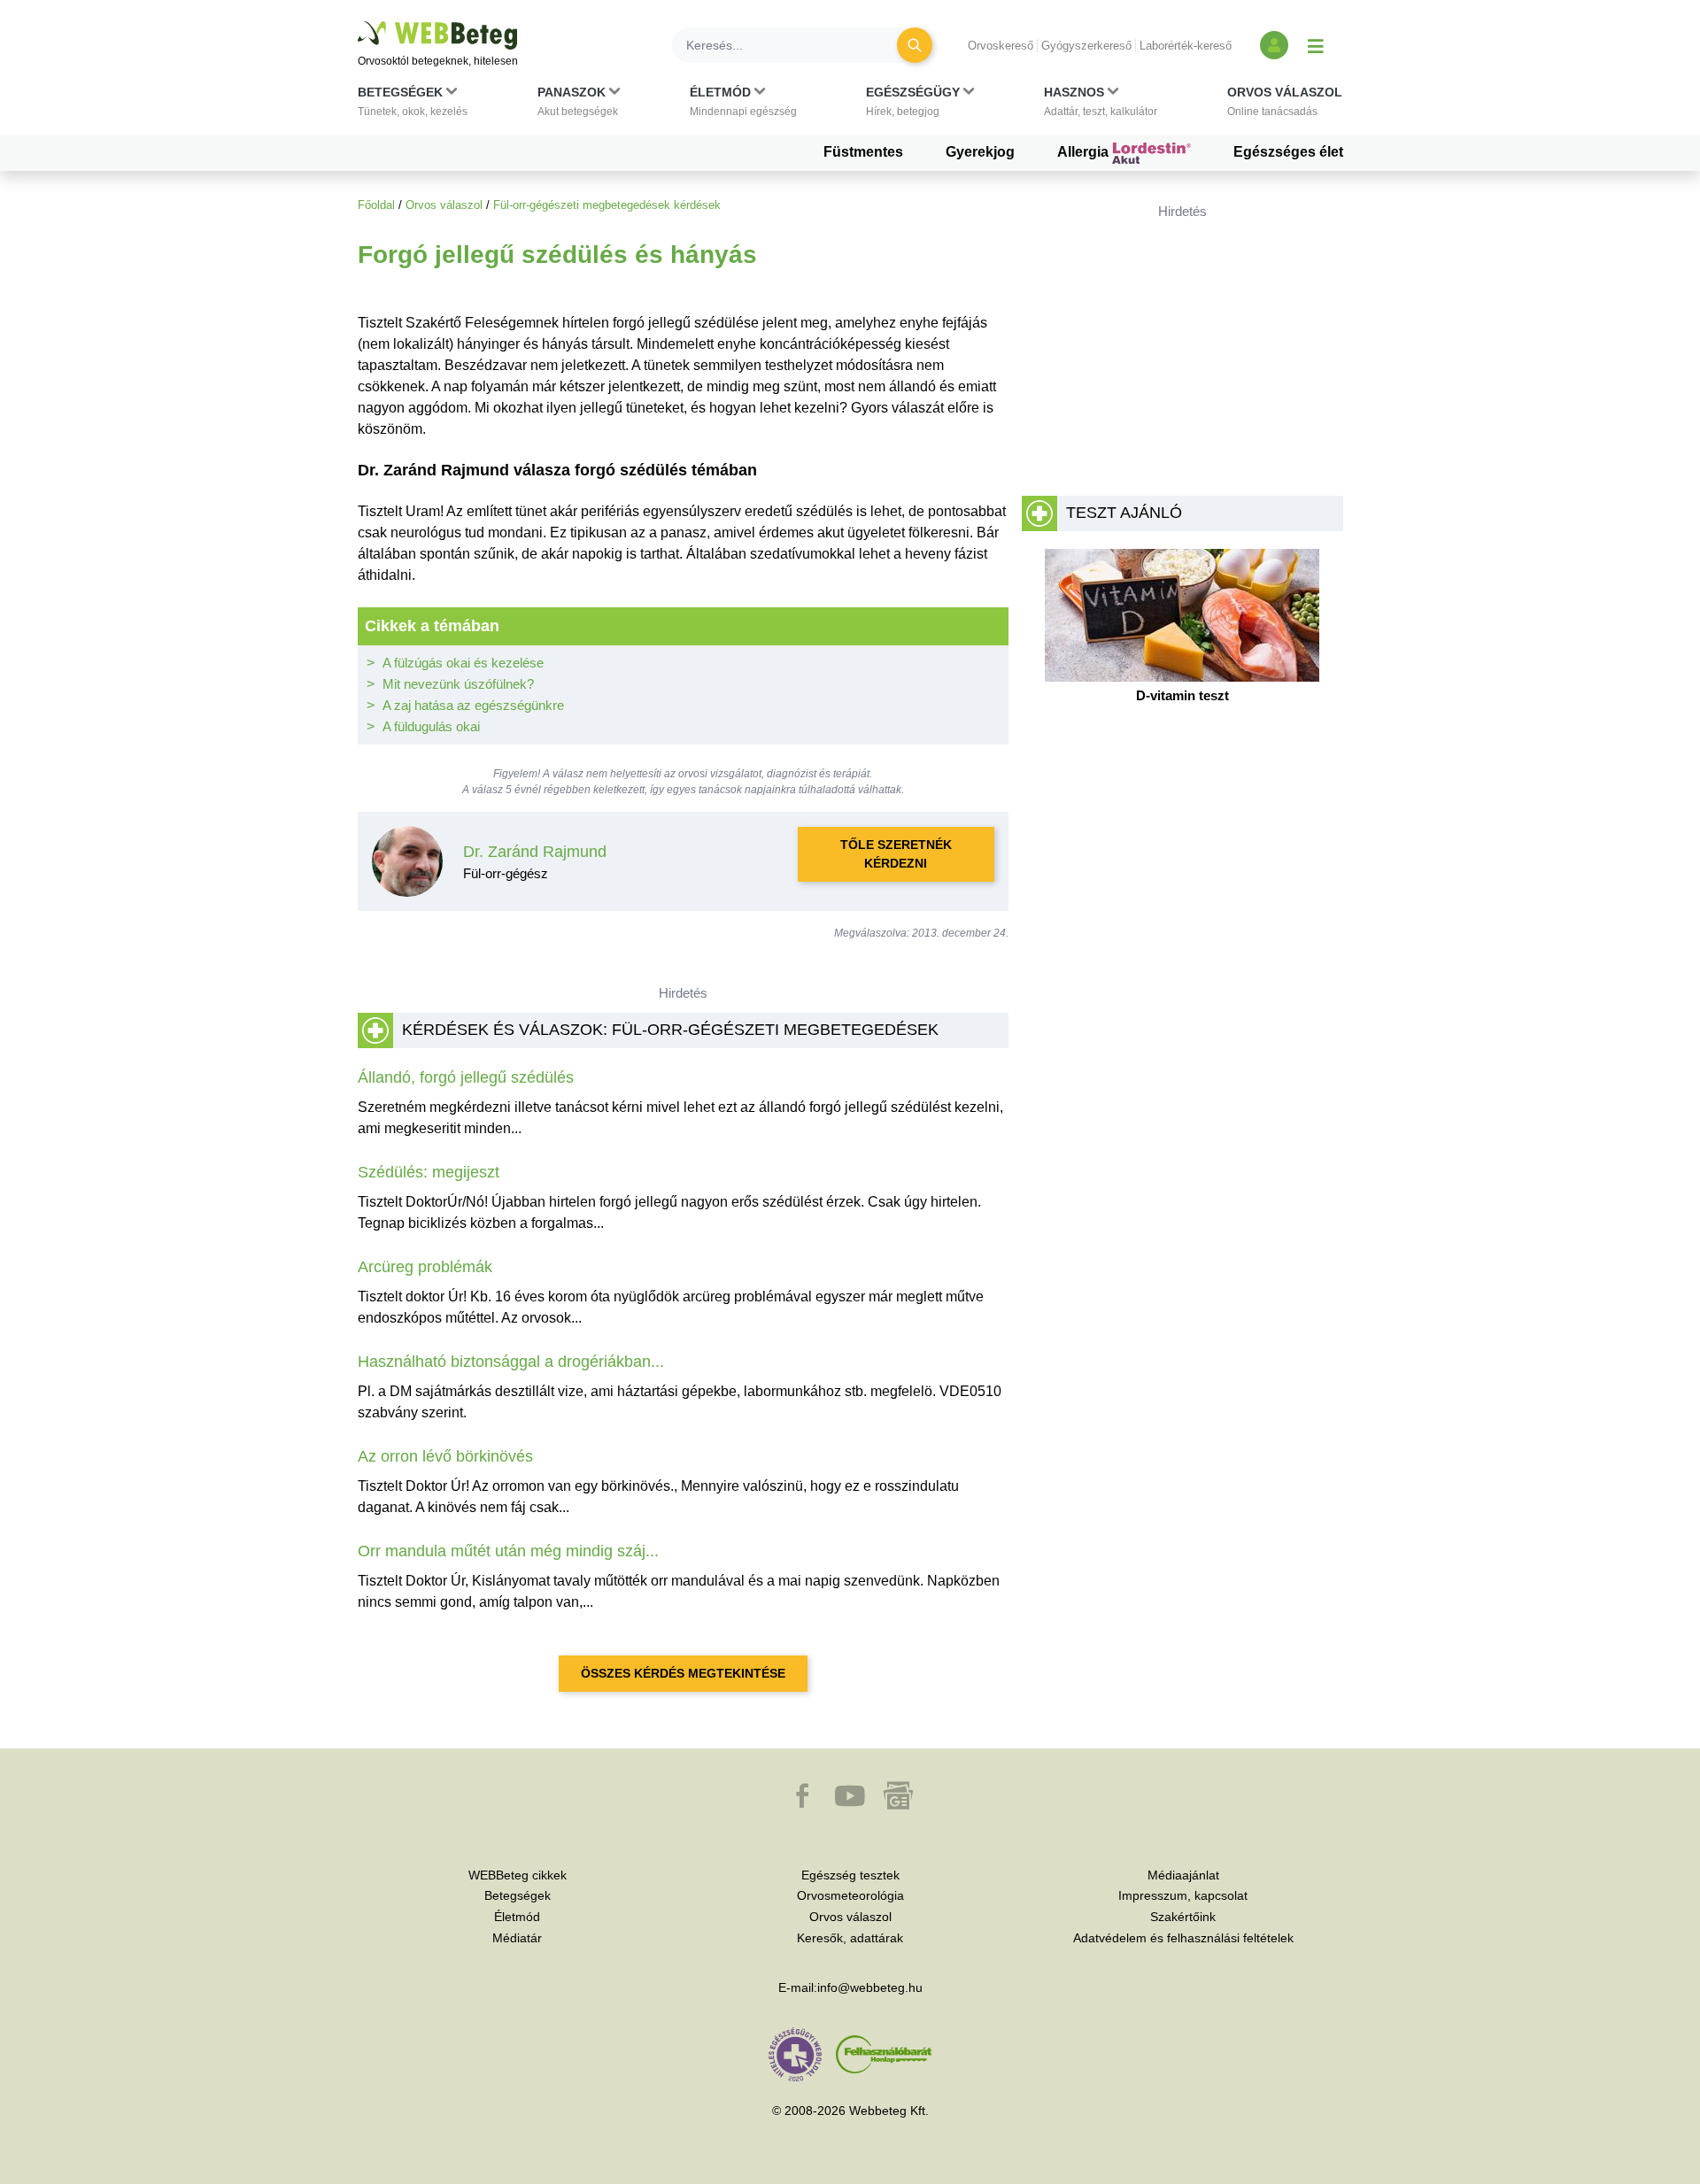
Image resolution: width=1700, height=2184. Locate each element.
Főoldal (376, 205)
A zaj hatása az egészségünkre (473, 705)
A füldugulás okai (431, 726)
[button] (413, 105)
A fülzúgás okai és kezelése (463, 663)
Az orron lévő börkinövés (445, 1456)
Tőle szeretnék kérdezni (896, 854)
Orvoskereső (1001, 46)
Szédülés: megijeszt (429, 1172)
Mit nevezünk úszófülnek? (458, 684)
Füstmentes (863, 152)
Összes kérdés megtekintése (683, 1673)
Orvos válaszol (444, 205)
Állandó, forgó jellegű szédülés (466, 1077)
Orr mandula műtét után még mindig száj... (508, 1551)
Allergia (1085, 152)
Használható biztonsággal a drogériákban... (511, 1362)
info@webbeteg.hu (870, 1987)
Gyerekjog (980, 152)
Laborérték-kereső (1186, 46)
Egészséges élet (1288, 152)
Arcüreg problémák (425, 1267)
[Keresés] (915, 45)
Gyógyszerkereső (1086, 46)
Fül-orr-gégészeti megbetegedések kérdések (607, 205)
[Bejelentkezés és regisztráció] (1274, 45)
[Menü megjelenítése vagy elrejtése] (1316, 45)
